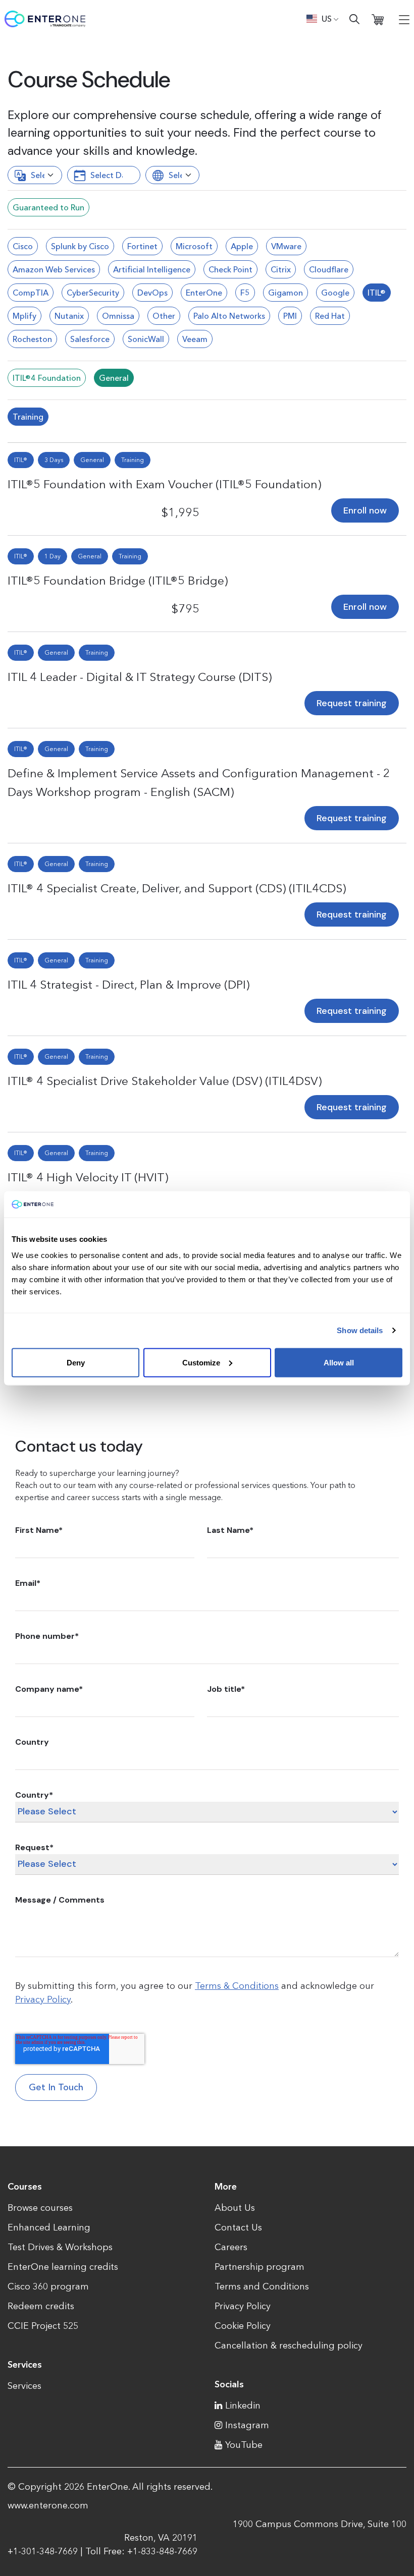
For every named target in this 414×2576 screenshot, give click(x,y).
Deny (76, 1362)
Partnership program (260, 2267)
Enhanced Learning (49, 2227)
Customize (201, 1362)
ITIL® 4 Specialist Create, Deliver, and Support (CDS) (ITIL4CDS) (177, 888)
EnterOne (204, 293)
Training (28, 417)
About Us (235, 2208)
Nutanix (69, 316)
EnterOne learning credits (63, 2267)
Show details (360, 1330)
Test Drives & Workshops (60, 2247)
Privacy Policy (43, 1999)
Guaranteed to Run (48, 207)
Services (24, 2386)
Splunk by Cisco (80, 246)
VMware (286, 246)
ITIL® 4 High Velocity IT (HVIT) (88, 1177)
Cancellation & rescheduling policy (289, 2345)
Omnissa (118, 316)
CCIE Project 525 (43, 2326)
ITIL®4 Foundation (47, 378)
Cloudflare (329, 269)
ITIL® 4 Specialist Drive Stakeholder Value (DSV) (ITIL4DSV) (165, 1081)
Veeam (195, 339)
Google (335, 293)
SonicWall (146, 339)
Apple (242, 246)
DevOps (152, 293)
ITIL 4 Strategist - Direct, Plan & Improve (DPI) (128, 984)
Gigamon (286, 293)
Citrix (281, 269)
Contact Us (238, 2227)
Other (164, 316)
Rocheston (32, 339)
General (114, 378)
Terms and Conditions (262, 2286)
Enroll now (365, 510)
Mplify (24, 316)
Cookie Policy (243, 2326)
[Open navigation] (404, 19)
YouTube (244, 2445)
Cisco (23, 246)
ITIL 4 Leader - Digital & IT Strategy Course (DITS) (140, 677)
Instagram (247, 2425)
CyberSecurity (93, 293)
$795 (185, 609)
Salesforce (90, 339)
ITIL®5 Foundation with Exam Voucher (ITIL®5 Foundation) (164, 484)
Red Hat (330, 316)
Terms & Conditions (237, 1986)
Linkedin (243, 2406)
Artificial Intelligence (152, 269)
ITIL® (377, 293)
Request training (352, 703)
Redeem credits (41, 2306)
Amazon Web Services (54, 269)
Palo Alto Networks (229, 316)
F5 (245, 293)
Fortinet (142, 246)
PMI (290, 316)
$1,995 (180, 512)
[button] (323, 19)
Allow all (339, 1362)
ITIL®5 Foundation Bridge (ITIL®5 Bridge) (118, 580)
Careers (231, 2247)
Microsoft (194, 246)
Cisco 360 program (48, 2286)
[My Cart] (378, 19)
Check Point (230, 269)
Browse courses (40, 2208)
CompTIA (31, 293)
